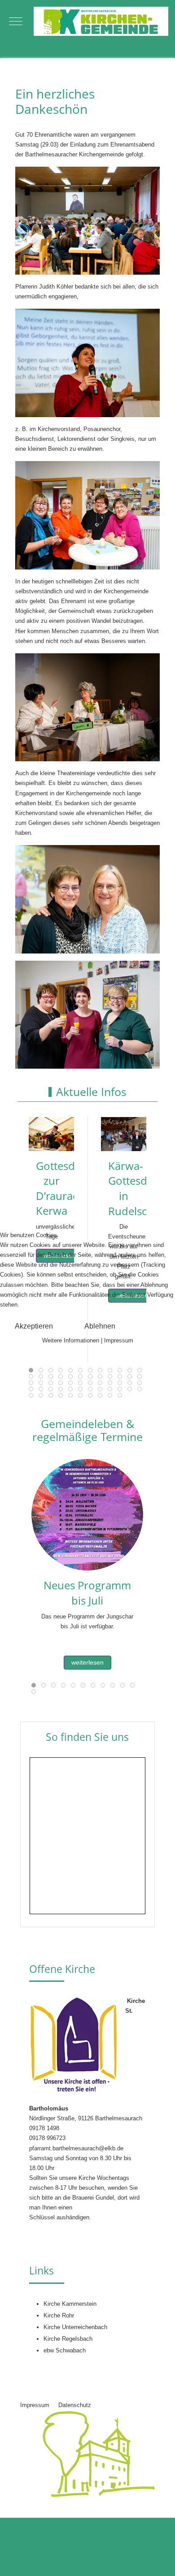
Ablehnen (100, 1326)
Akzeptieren (34, 1326)
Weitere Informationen (71, 1340)
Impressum (119, 1340)
